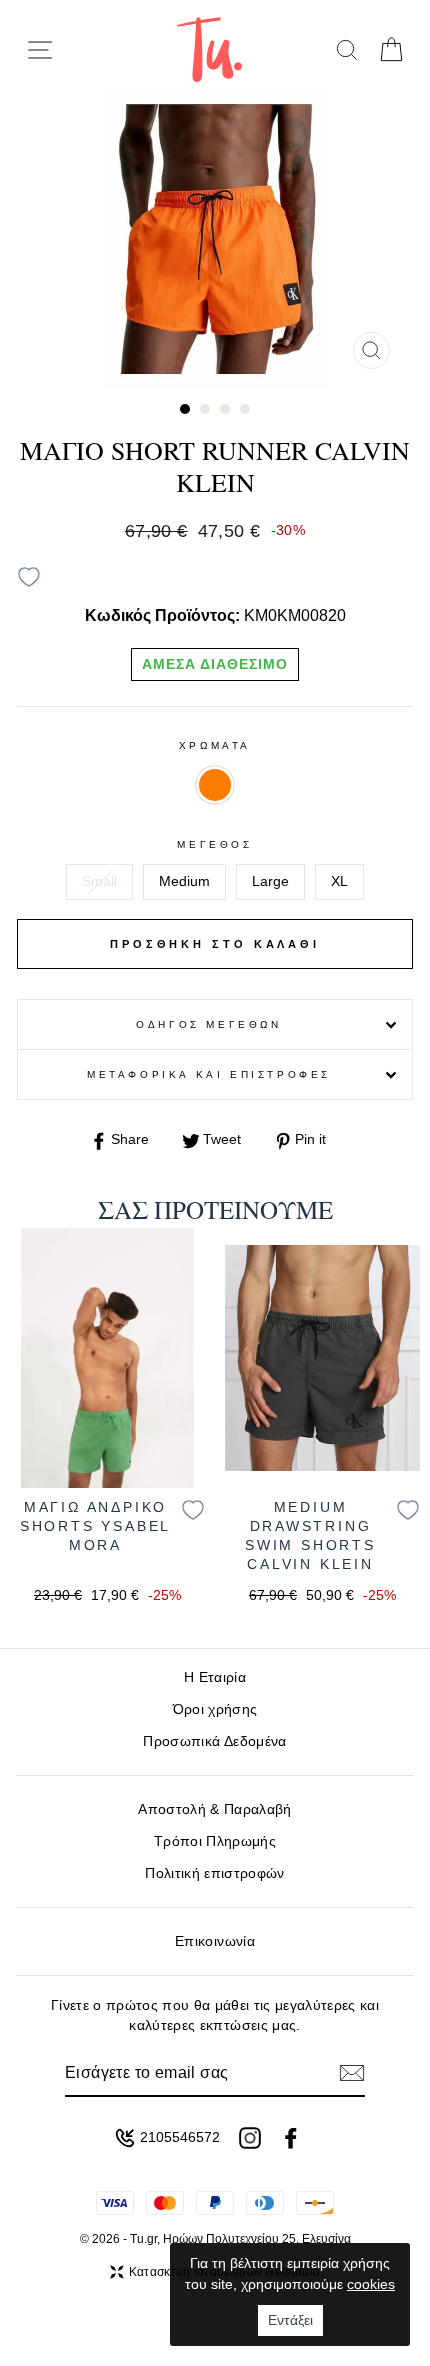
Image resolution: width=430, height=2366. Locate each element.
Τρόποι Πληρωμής (215, 1841)
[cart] (390, 49)
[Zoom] (371, 350)
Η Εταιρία (215, 1677)
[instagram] (250, 2138)
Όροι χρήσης (215, 1709)
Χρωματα (215, 745)
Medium (184, 881)
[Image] (107, 1357)
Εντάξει (290, 2320)
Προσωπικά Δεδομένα (214, 1741)
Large (270, 881)
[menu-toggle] (40, 50)
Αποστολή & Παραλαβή (214, 1809)
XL (339, 881)
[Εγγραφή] (352, 2073)
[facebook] (291, 2138)
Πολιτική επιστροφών (214, 1873)
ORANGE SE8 (215, 785)
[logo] (209, 49)
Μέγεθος (214, 844)
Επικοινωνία (215, 1941)
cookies (371, 2284)
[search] (346, 49)
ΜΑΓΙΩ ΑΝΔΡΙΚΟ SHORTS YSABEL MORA (95, 1526)
